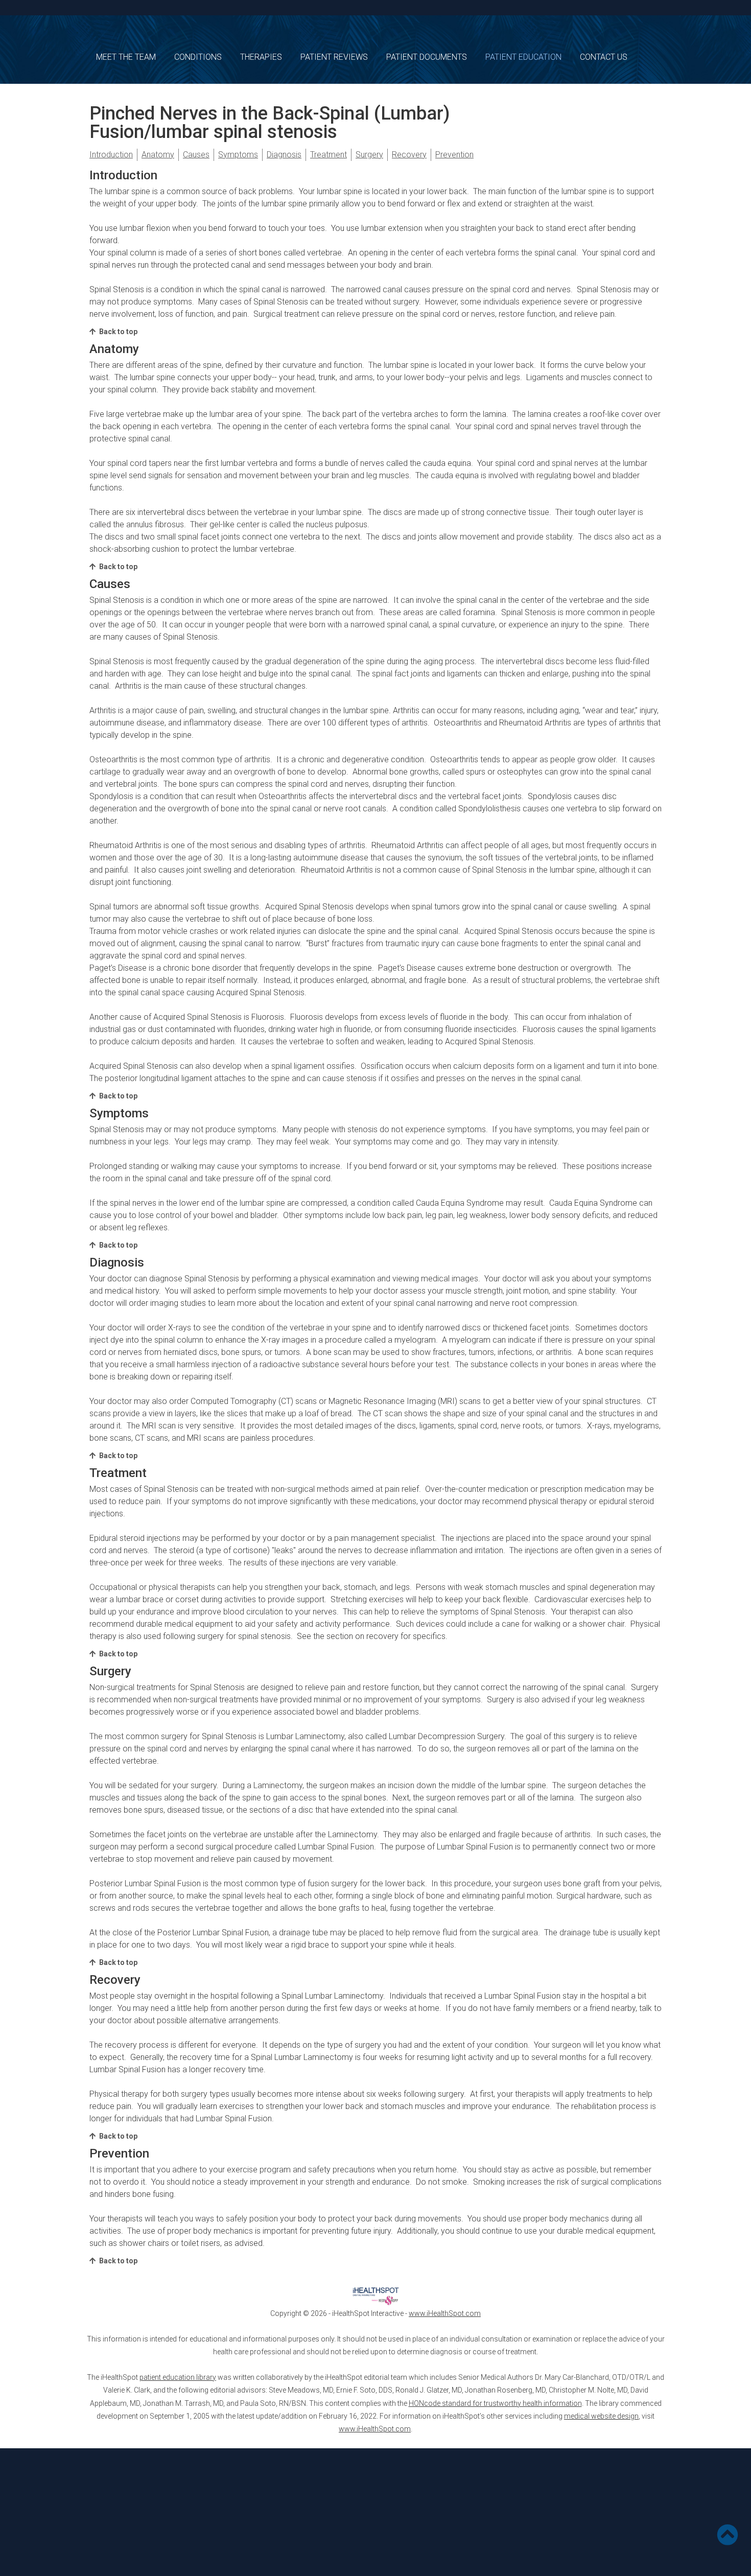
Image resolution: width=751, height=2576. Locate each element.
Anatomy (158, 155)
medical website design (601, 2416)
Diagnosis (284, 155)
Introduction (111, 155)
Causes (196, 155)
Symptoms (238, 155)
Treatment (328, 155)
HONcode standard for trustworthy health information (495, 2403)
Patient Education (523, 57)
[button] (730, 2537)
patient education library (178, 2377)
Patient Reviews (334, 57)
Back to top (118, 332)
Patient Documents (427, 57)
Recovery (409, 155)
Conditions (198, 57)
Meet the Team (126, 57)
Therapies (261, 57)
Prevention (454, 155)
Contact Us (604, 57)
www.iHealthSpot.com (445, 2313)
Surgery (369, 155)
